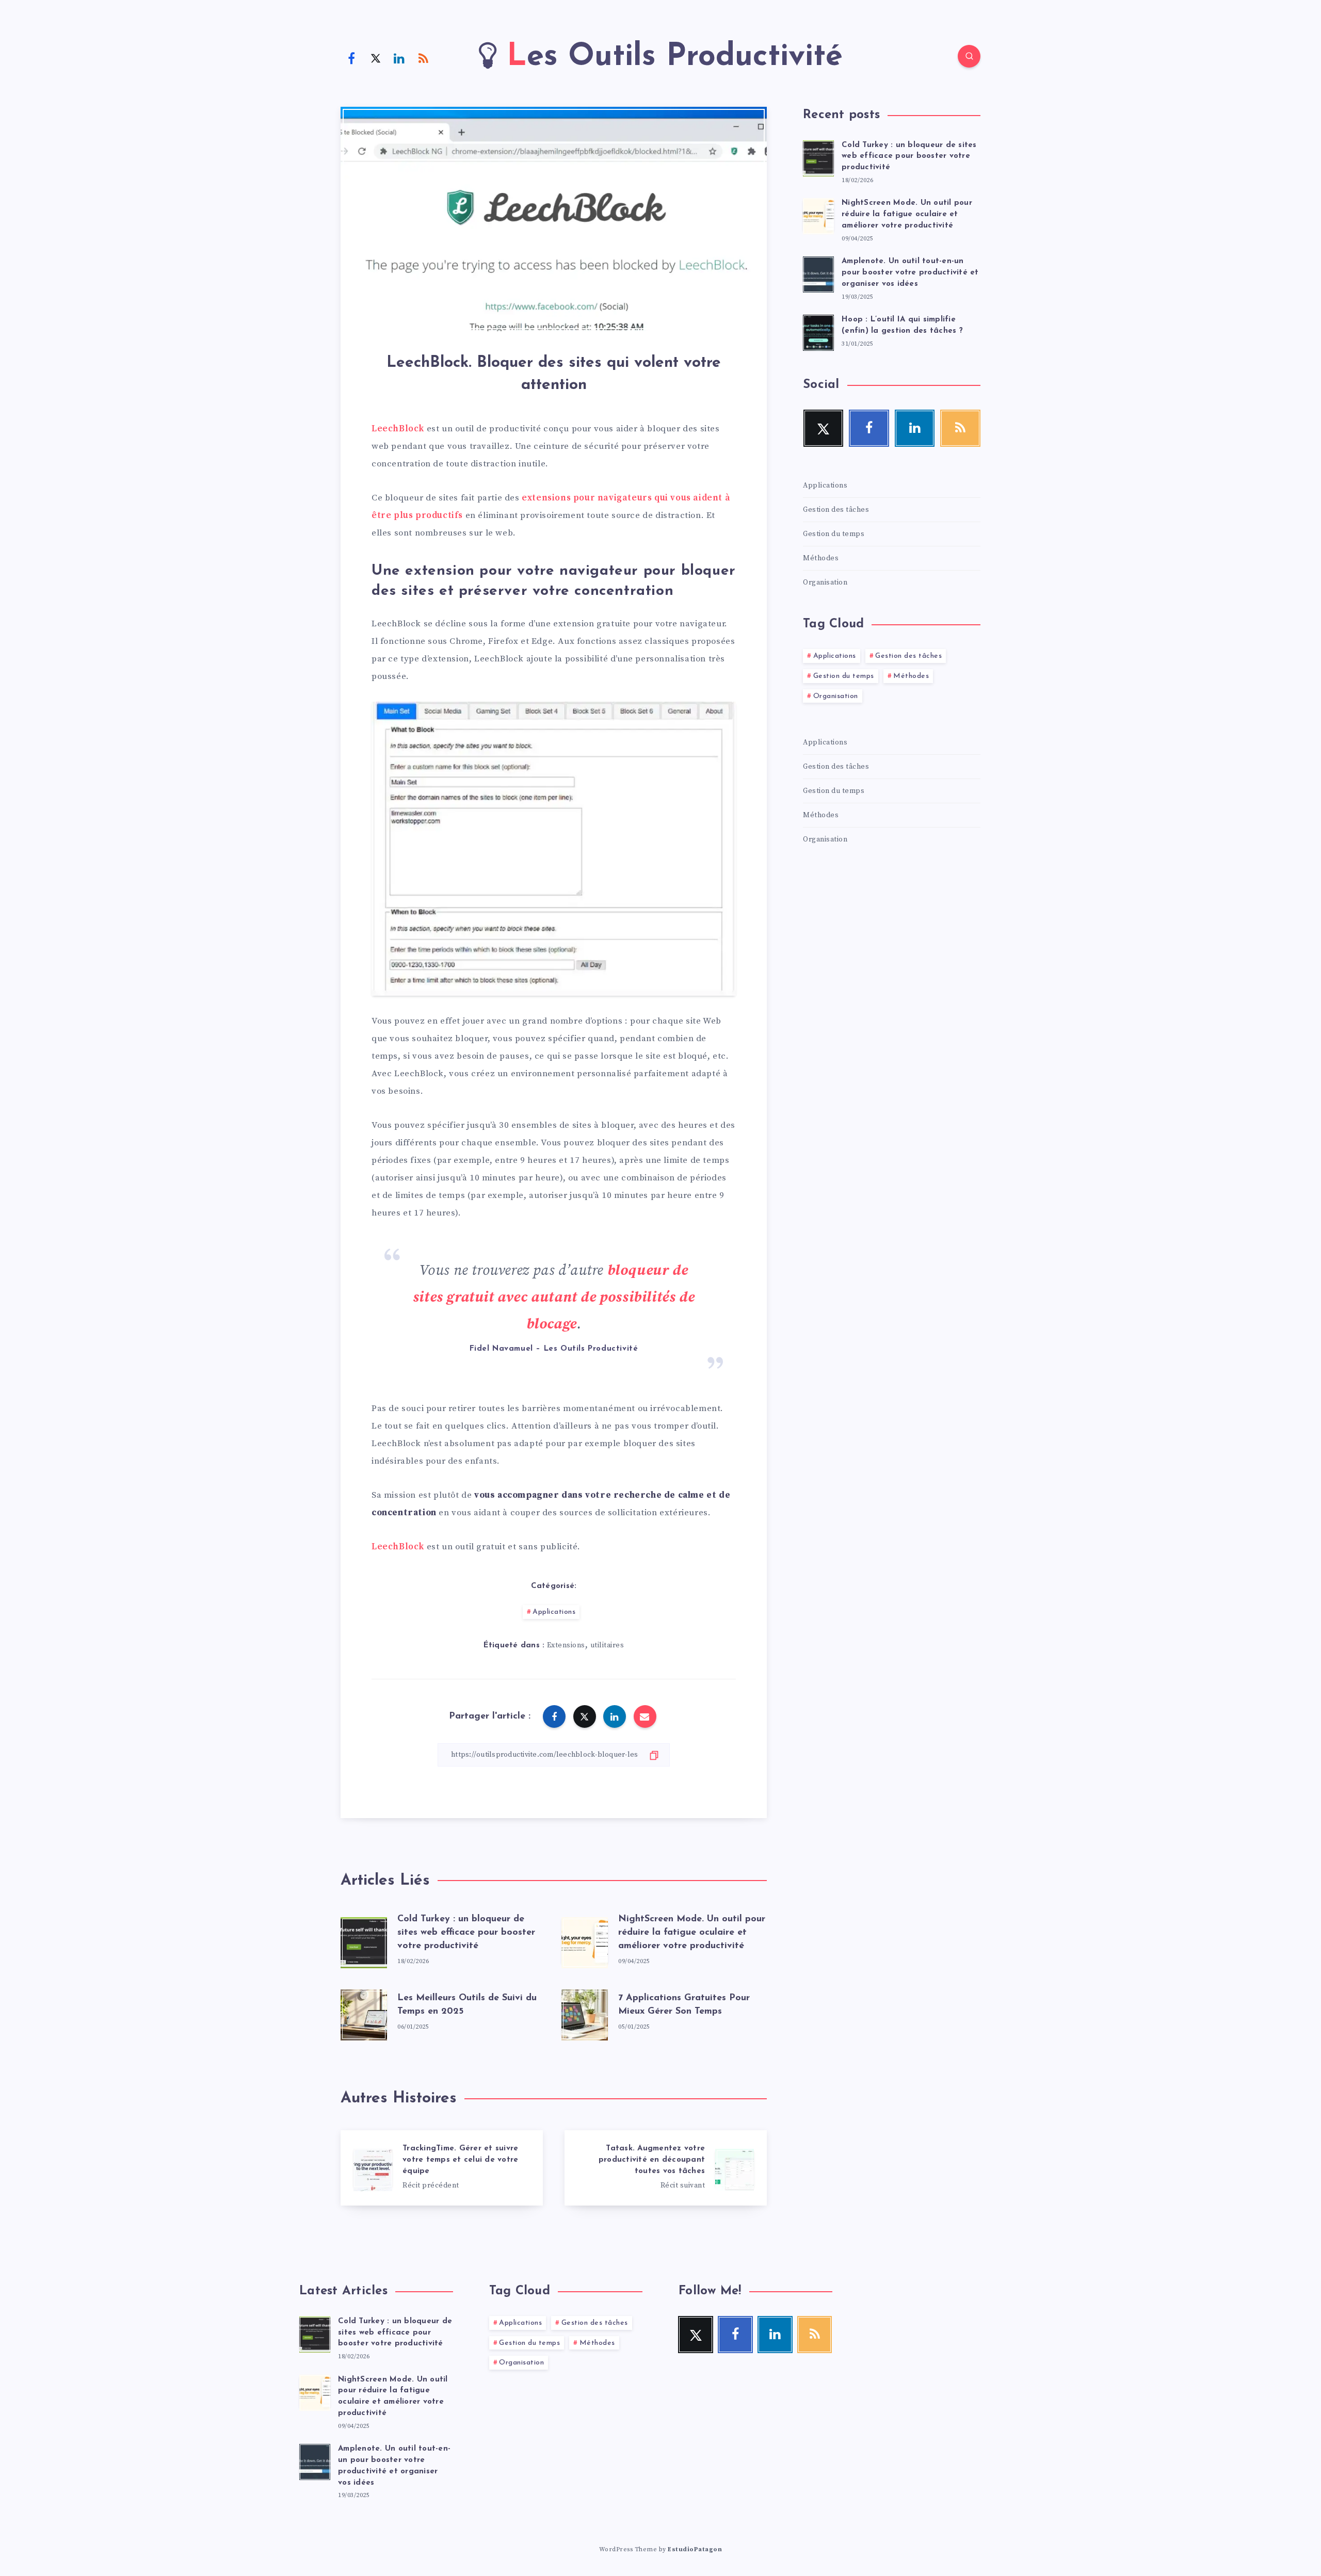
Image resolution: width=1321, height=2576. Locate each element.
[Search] (969, 56)
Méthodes (821, 558)
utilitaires (607, 1645)
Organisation (825, 582)
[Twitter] (376, 58)
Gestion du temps (834, 534)
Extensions (566, 1645)
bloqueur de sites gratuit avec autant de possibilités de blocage (554, 1297)
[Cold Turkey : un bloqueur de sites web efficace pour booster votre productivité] (818, 157)
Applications (554, 1612)
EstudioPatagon (695, 2549)
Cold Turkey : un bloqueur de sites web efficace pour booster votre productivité (466, 1933)
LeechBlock (398, 429)
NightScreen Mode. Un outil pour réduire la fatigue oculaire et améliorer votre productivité (692, 1933)
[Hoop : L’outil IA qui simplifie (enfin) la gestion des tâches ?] (818, 331)
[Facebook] (351, 58)
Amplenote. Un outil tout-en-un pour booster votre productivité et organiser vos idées (910, 273)
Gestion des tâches (836, 510)
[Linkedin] (399, 58)
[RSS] (424, 58)
